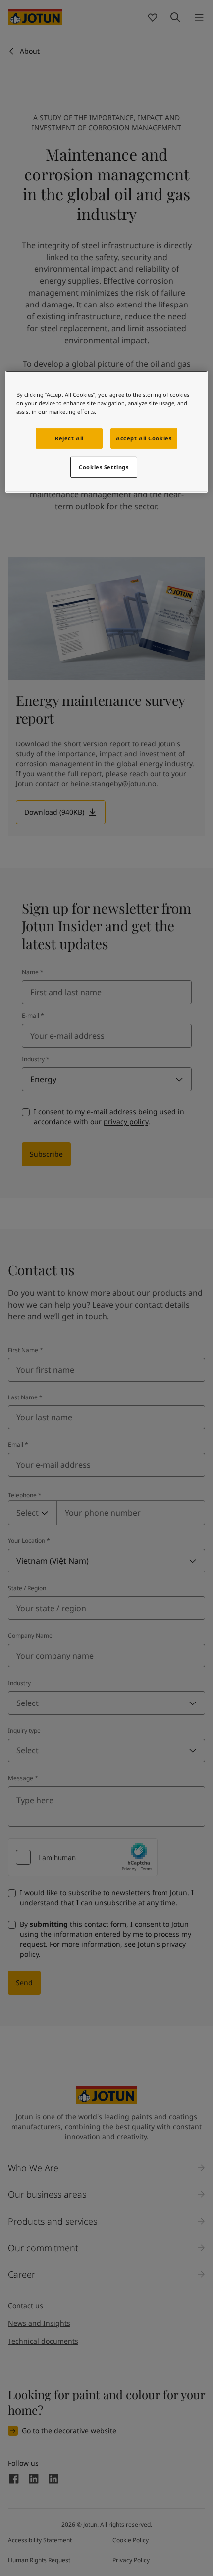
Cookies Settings (104, 467)
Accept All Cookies (144, 438)
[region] (107, 432)
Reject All (69, 438)
